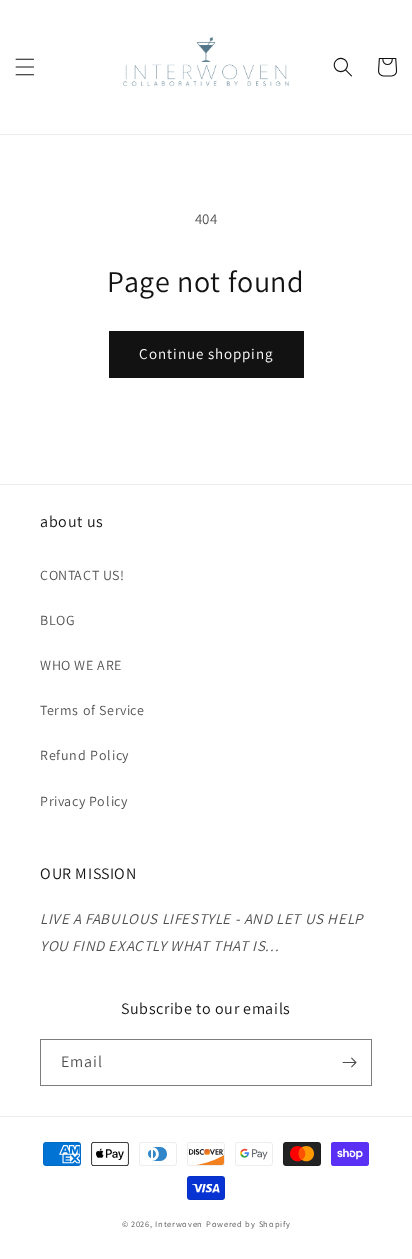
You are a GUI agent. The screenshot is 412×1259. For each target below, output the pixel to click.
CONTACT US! (82, 575)
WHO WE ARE (81, 665)
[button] (25, 67)
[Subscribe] (349, 1062)
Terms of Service (92, 710)
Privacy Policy (83, 801)
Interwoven (180, 1223)
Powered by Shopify (248, 1223)
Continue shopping (206, 353)
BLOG (57, 620)
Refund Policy (84, 755)
